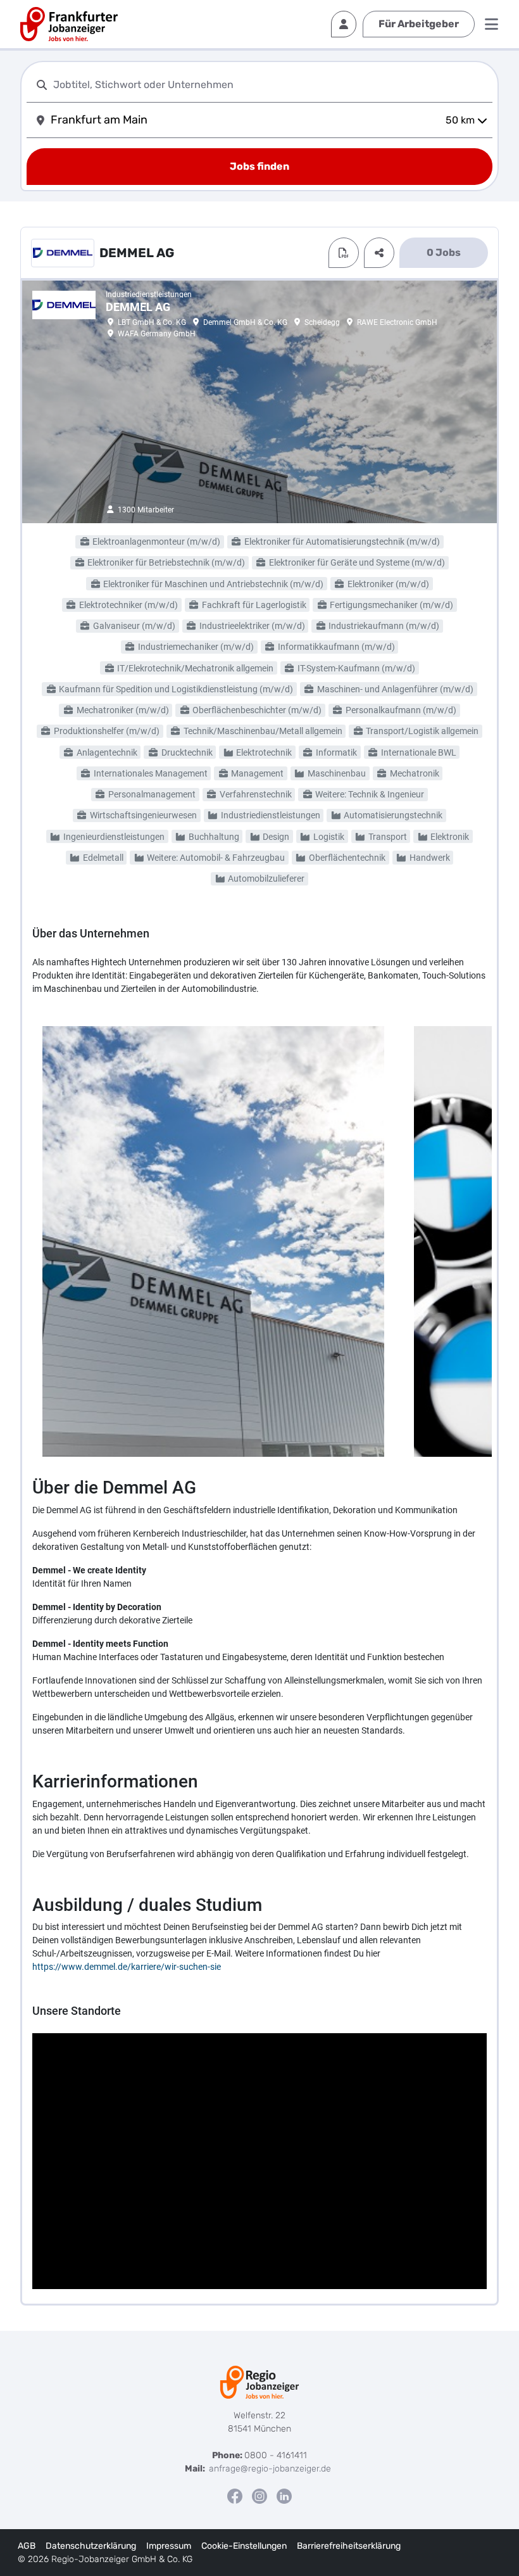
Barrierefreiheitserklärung (349, 2546)
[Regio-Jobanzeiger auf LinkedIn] (284, 2496)
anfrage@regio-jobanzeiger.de (270, 2469)
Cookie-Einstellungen (244, 2546)
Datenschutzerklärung (91, 2546)
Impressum (169, 2546)
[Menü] (491, 24)
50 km (460, 120)
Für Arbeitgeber (419, 24)
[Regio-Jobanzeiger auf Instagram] (259, 2496)
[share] (379, 253)
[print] (344, 253)
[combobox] (270, 85)
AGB (27, 2546)
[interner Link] (69, 24)
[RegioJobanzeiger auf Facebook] (235, 2496)
